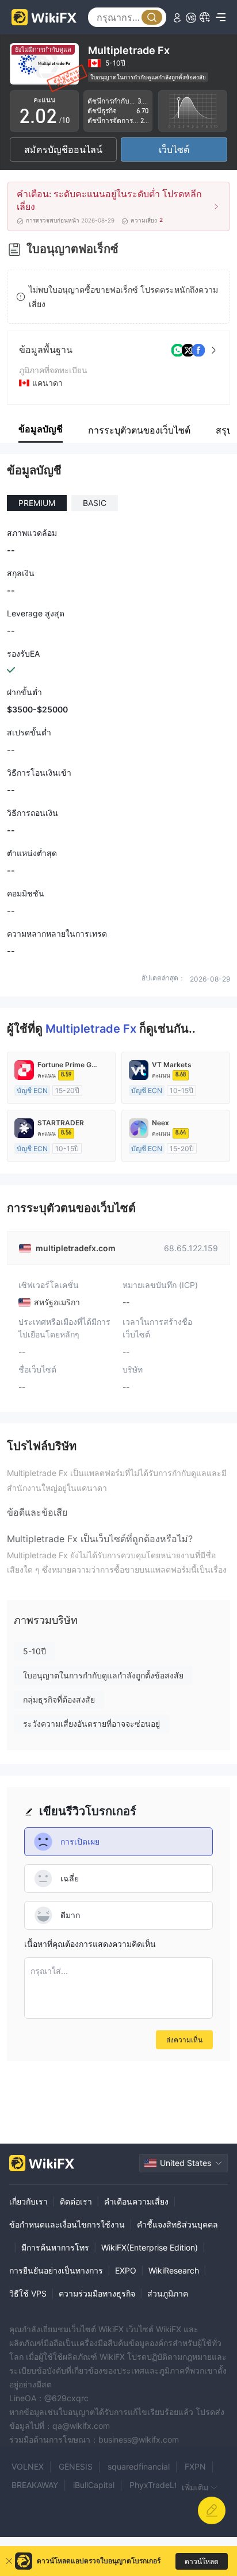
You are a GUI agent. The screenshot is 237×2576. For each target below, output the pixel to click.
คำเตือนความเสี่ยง (136, 2201)
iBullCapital (94, 2485)
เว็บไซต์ (174, 149)
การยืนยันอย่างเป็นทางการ (56, 2270)
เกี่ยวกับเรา (28, 2201)
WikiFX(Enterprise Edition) (150, 2247)
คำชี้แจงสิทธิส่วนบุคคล (177, 2224)
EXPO (126, 2270)
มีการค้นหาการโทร (55, 2247)
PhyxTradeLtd (156, 2485)
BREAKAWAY (35, 2485)
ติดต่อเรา (76, 2201)
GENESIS (76, 2466)
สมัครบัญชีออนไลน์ (63, 149)
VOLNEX (28, 2466)
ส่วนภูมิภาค (168, 2293)
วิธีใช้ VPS (28, 2293)
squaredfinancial (139, 2466)
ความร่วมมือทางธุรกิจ (97, 2293)
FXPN (195, 2466)
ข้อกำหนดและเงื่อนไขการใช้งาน (67, 2224)
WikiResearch (174, 2270)
